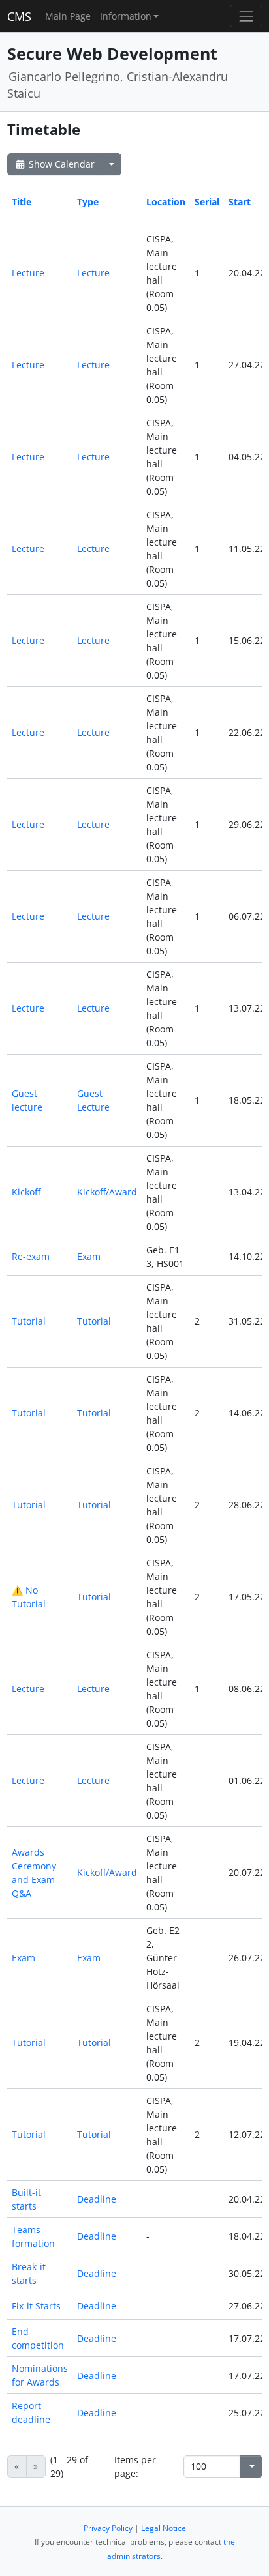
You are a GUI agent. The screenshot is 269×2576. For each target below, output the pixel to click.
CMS (19, 16)
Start (240, 202)
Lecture (28, 273)
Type (88, 202)
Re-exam (31, 1256)
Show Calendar (60, 164)
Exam (89, 1256)
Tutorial (29, 1321)
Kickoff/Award (107, 1192)
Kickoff (26, 1192)
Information (126, 16)
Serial (207, 202)
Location (166, 202)
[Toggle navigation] (246, 16)
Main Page (68, 16)
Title (22, 202)
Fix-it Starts (36, 2306)
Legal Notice (164, 2528)
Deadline (97, 2199)
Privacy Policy (108, 2528)
